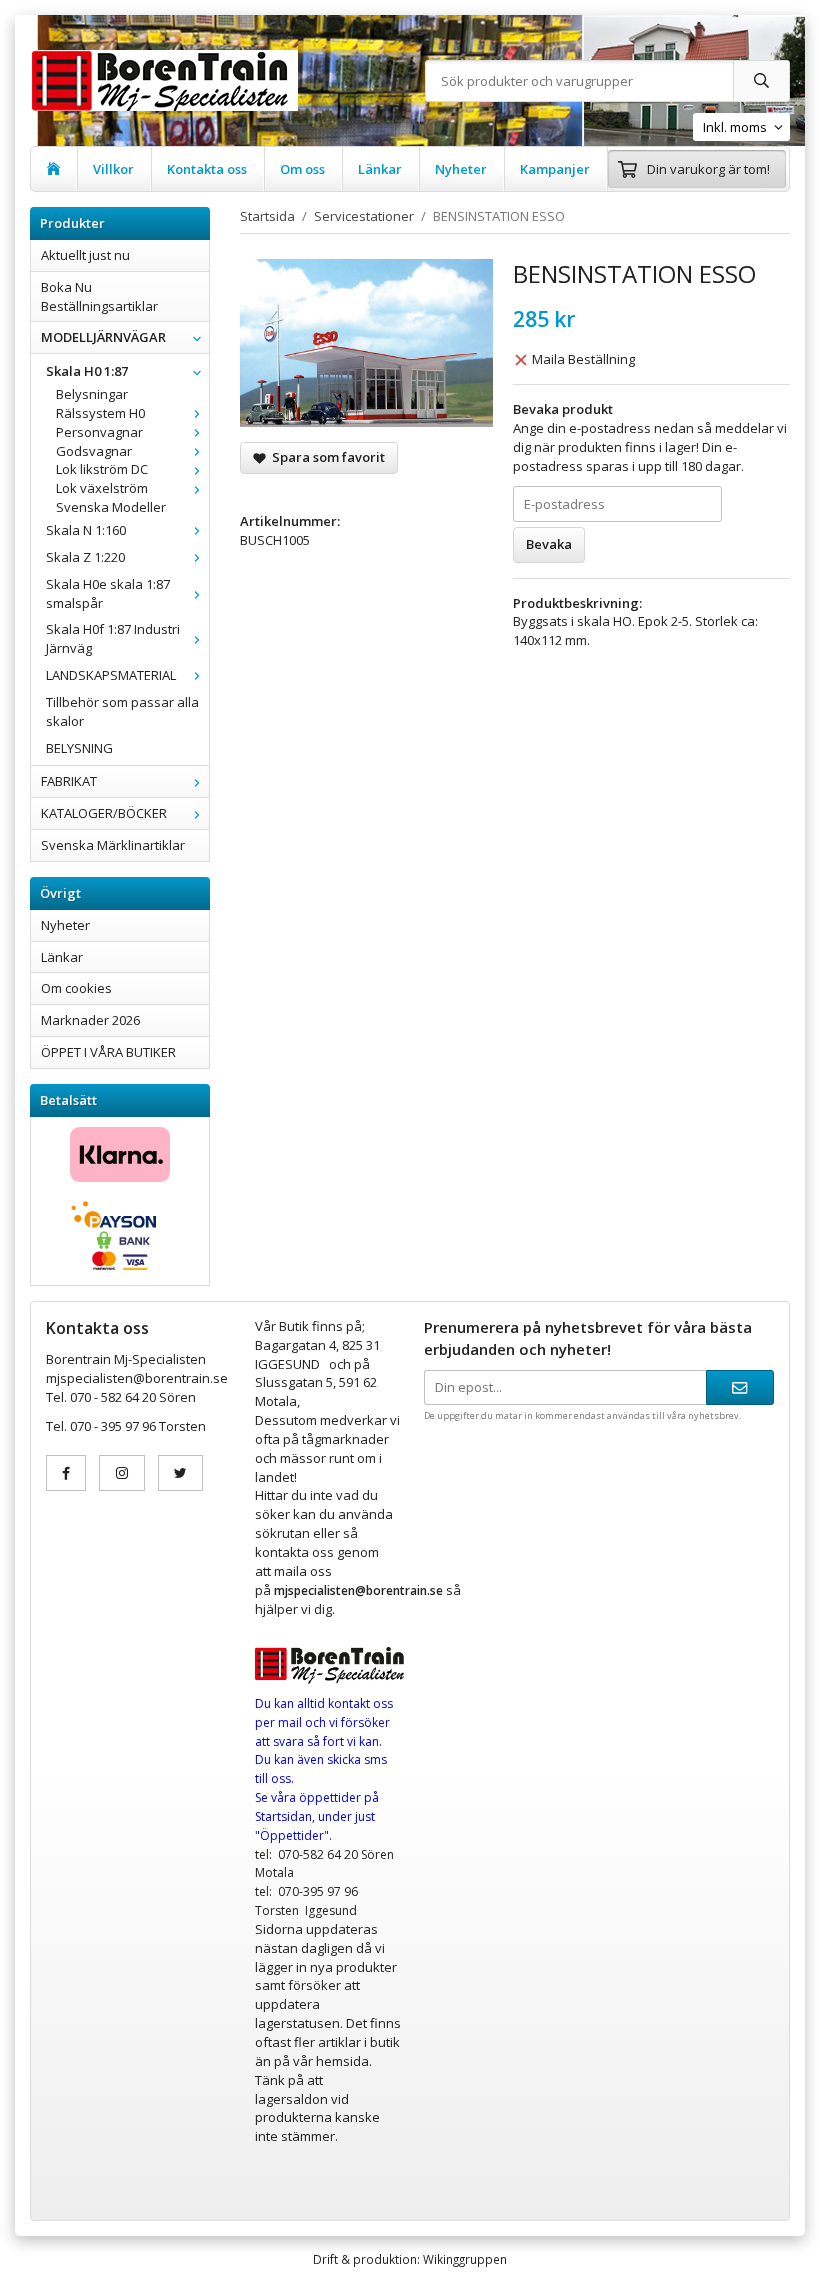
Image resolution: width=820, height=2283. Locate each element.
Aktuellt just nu (85, 255)
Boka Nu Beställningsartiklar (99, 296)
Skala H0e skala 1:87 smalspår (108, 593)
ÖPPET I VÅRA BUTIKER (108, 1052)
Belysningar (92, 394)
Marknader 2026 (90, 1020)
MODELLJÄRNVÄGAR (103, 337)
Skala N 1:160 (86, 530)
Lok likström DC (102, 469)
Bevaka (549, 544)
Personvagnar (99, 432)
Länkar (380, 169)
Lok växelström (102, 488)
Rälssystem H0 (100, 413)
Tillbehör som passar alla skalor (122, 711)
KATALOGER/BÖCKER (104, 813)
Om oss (302, 169)
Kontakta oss (207, 169)
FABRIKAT (69, 781)
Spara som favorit (325, 457)
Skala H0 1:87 (87, 371)
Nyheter (461, 169)
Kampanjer (555, 169)
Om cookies (76, 988)
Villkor (113, 169)
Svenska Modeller (111, 507)
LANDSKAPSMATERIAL (111, 675)
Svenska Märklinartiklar (113, 845)
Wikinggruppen (465, 2259)
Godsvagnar (94, 451)
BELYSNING (79, 748)
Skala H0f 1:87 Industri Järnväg (113, 638)
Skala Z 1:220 (85, 557)
